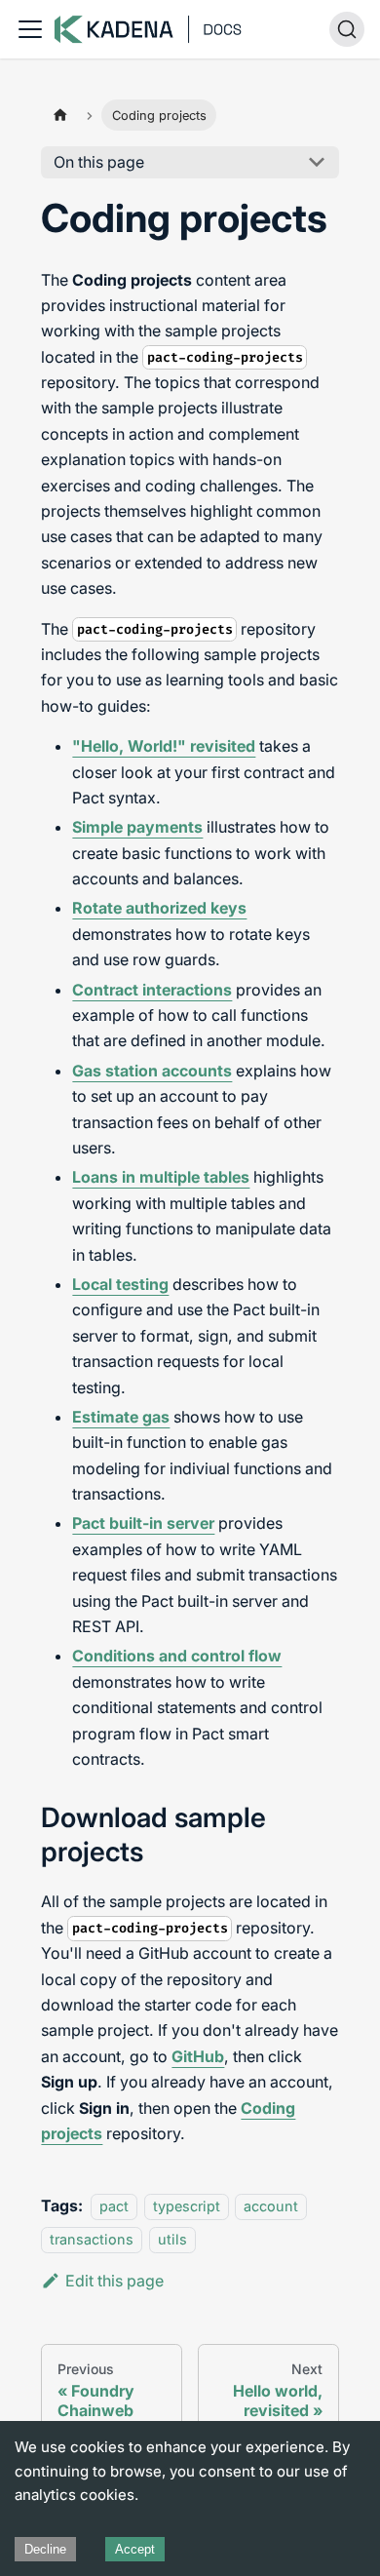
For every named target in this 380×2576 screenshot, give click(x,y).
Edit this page (114, 2281)
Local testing (120, 1284)
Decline (45, 2549)
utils (172, 2240)
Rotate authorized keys (159, 908)
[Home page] (59, 115)
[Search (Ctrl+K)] (347, 29)
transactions (92, 2240)
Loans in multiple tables (161, 1177)
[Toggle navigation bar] (30, 29)
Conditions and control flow (177, 1656)
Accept (135, 2549)
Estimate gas (121, 1417)
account (271, 2206)
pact (114, 2206)
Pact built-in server (143, 1523)
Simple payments (137, 827)
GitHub (198, 2056)
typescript (187, 2206)
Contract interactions (152, 990)
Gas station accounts (152, 1071)
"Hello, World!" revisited (164, 746)
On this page (99, 162)
